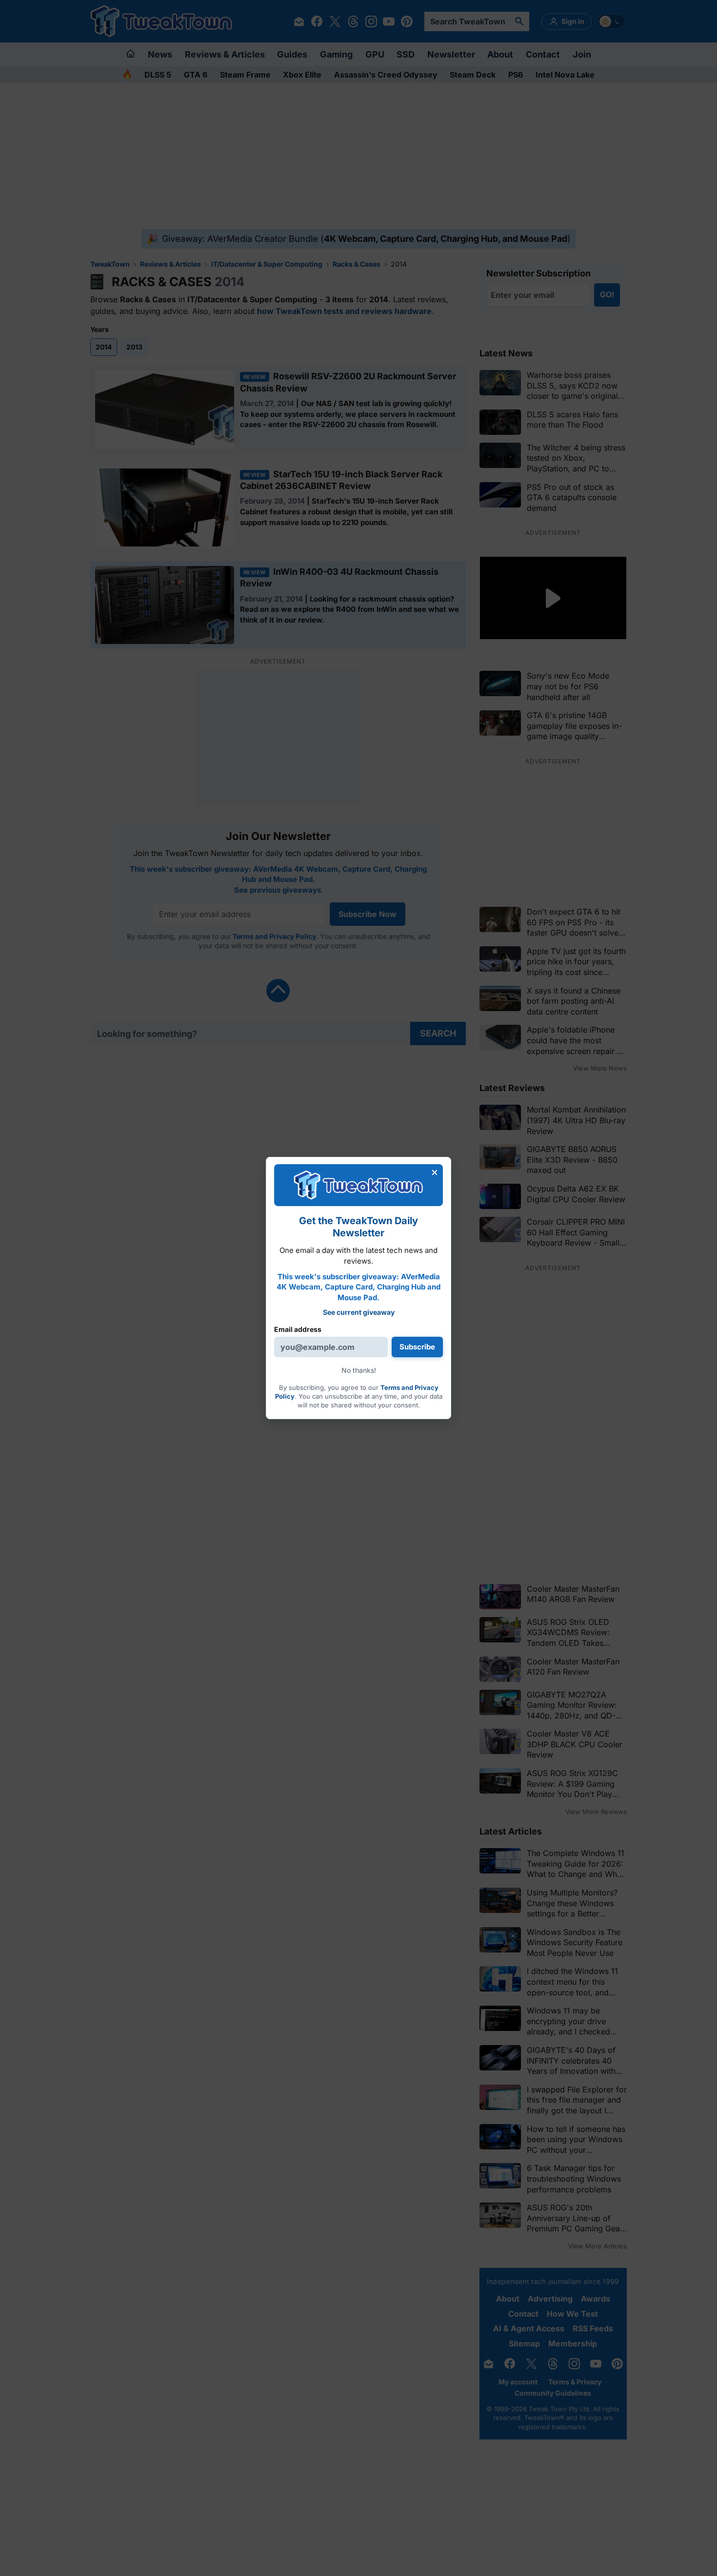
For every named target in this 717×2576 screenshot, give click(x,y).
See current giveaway (359, 1312)
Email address (298, 1329)
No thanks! (359, 1370)
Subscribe (417, 1347)
